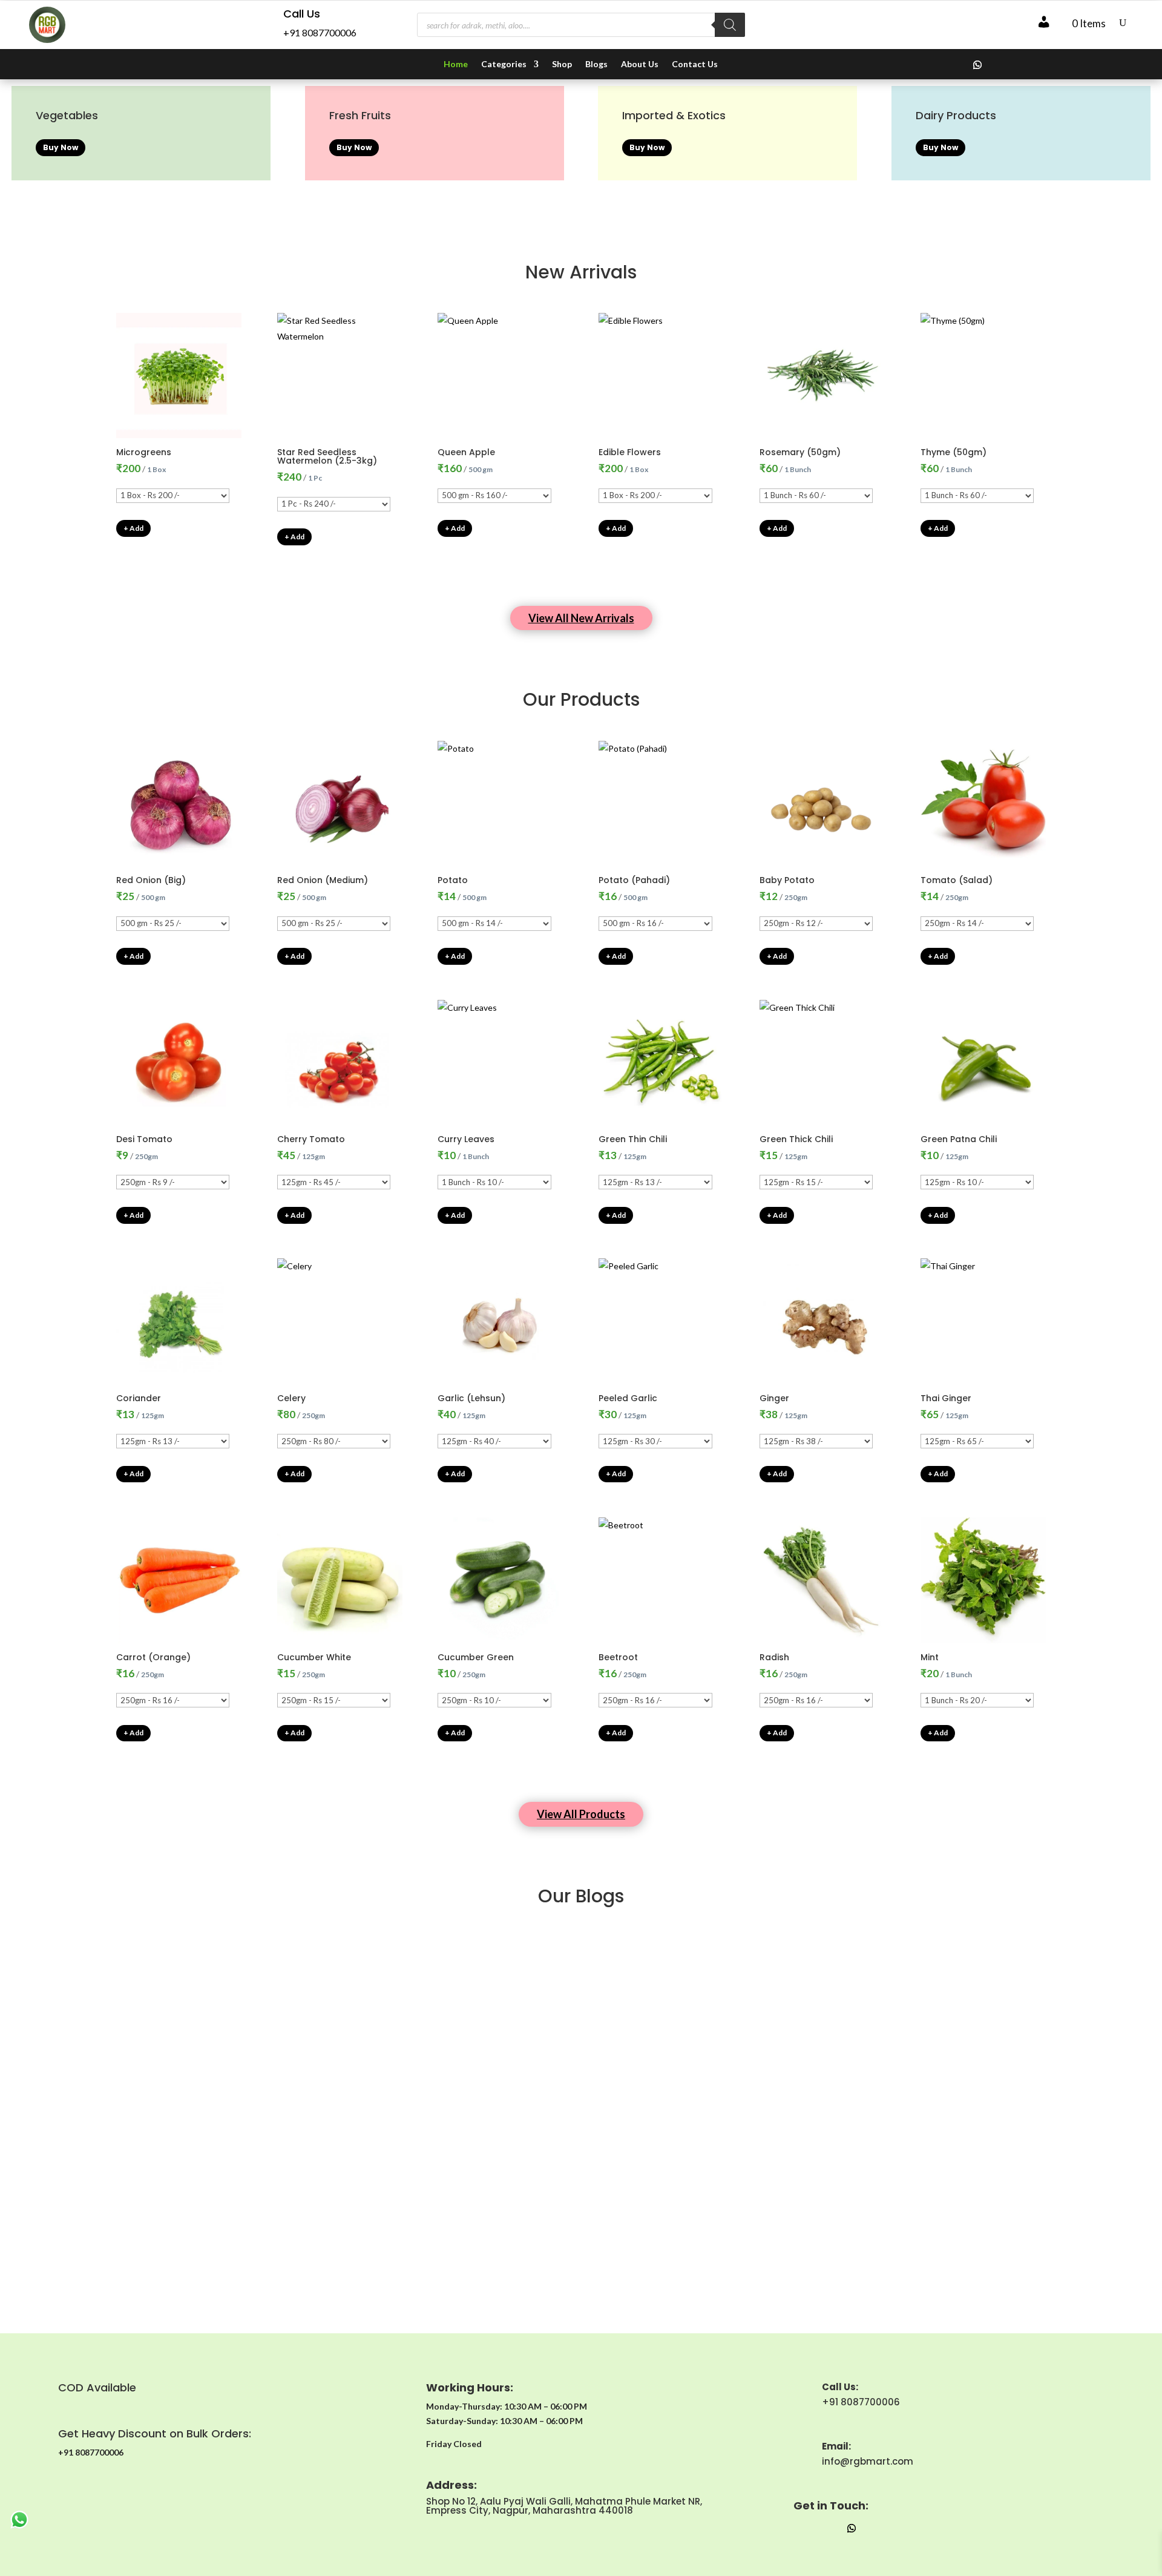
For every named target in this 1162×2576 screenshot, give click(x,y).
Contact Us (695, 64)
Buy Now (61, 147)
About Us (640, 64)
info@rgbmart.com (868, 2461)
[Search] (730, 25)
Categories (504, 64)
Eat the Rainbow (581, 2101)
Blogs (596, 64)
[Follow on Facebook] (953, 65)
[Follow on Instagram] (929, 65)
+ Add (133, 528)
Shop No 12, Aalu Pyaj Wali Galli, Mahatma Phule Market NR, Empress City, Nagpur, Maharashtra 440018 (564, 2506)
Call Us (302, 14)
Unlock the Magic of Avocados (581, 2228)
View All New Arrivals (581, 618)
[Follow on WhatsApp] (977, 65)
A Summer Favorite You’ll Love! (581, 1975)
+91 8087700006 (320, 32)
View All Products (581, 1814)
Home (456, 64)
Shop (562, 64)
